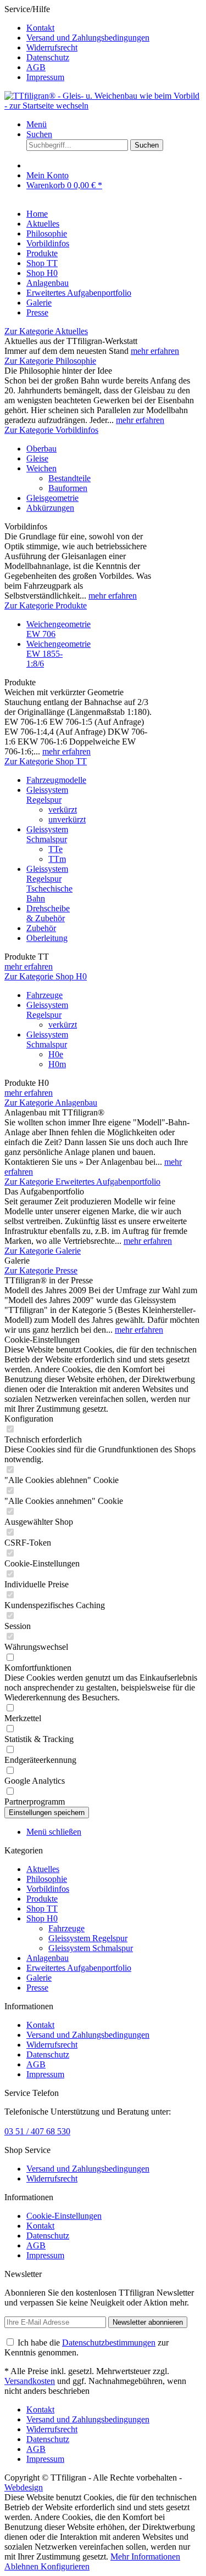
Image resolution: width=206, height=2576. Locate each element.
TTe (55, 849)
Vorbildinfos (48, 1889)
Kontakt (40, 28)
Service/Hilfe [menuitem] (77, 43)
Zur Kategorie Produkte (46, 605)
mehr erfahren (155, 351)
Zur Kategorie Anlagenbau (51, 1103)
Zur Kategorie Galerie (43, 1251)
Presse (37, 1988)
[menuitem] (114, 28)
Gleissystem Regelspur (47, 795)
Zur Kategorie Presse (41, 1270)
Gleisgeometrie (52, 498)
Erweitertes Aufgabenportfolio (79, 1968)
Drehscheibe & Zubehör (48, 913)
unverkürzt (67, 819)
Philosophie (47, 1879)
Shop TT (42, 1909)
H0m (57, 1064)
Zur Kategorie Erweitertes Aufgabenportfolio (82, 1182)
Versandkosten (30, 2381)
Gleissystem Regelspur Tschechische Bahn (49, 884)
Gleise (37, 458)
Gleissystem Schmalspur (47, 834)
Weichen (41, 468)
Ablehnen (23, 2566)
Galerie (39, 1978)
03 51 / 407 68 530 (37, 2131)
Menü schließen (54, 1832)
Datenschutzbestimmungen (109, 2343)
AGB (36, 67)
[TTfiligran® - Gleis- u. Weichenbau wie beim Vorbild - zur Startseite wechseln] (103, 106)
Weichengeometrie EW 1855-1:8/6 (59, 654)
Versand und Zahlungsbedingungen (88, 38)
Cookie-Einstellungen (64, 2216)
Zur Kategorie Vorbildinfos (51, 430)
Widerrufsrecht (52, 47)
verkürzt (63, 810)
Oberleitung (47, 938)
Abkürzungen (50, 508)
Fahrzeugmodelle (56, 780)
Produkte (42, 1899)
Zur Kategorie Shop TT (46, 761)
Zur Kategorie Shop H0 (46, 976)
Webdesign (24, 2487)
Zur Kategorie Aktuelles (46, 331)
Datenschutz (48, 57)
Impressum (45, 77)
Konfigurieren (65, 2566)
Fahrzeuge (44, 995)
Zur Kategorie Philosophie (50, 361)
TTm (57, 859)
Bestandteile (69, 478)
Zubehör (41, 928)
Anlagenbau (48, 1958)
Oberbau (41, 449)
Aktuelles (43, 1869)
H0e (56, 1054)
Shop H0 (42, 1918)
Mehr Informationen (145, 2557)
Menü (37, 124)
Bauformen (68, 488)
